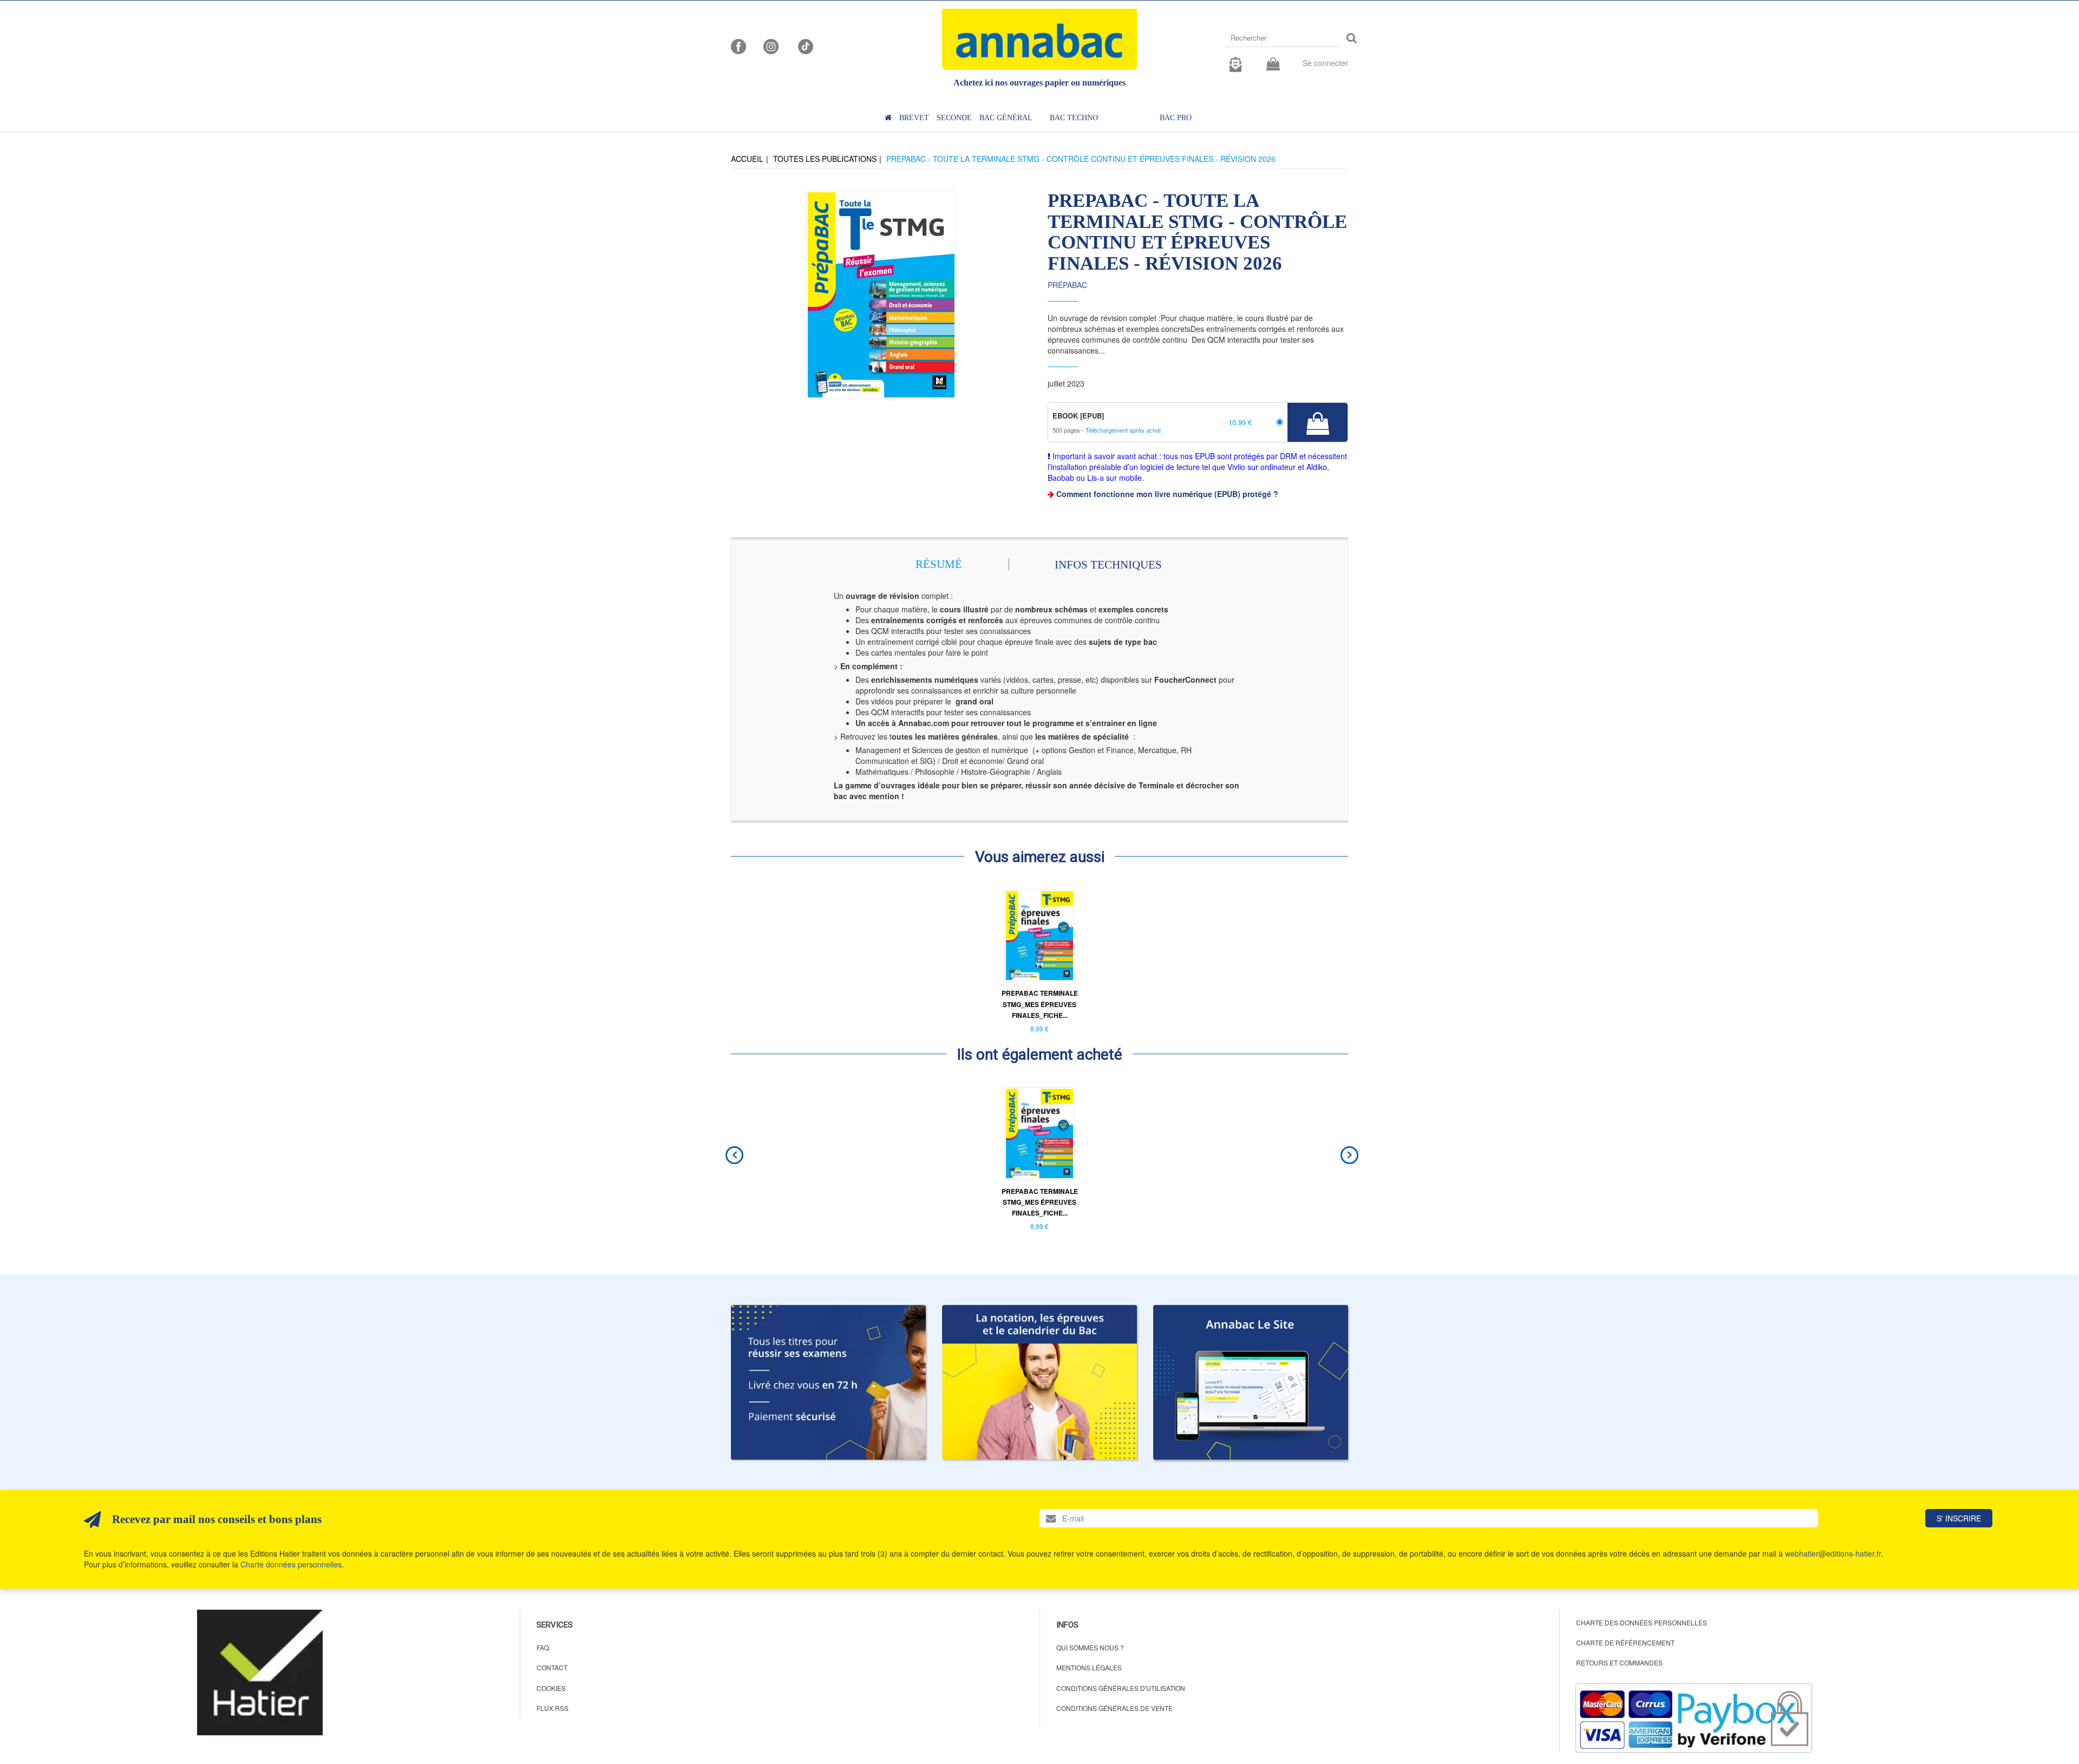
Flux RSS (553, 1708)
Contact (552, 1667)
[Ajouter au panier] (1318, 422)
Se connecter (1325, 63)
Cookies (551, 1688)
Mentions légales (1089, 1667)
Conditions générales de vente (1114, 1708)
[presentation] (732, 1155)
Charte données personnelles (291, 1564)
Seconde (954, 118)
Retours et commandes (1619, 1662)
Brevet (914, 118)
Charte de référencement (1625, 1642)
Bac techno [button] (1074, 118)
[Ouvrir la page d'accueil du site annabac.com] (1251, 1382)
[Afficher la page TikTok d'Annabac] (805, 45)
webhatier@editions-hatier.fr (1833, 1553)
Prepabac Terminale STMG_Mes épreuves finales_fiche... (1040, 1004)
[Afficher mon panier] (1273, 65)
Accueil (747, 159)
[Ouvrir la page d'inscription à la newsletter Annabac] (1235, 63)
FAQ (543, 1647)
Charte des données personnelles (1642, 1622)
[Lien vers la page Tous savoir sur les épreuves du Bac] (1039, 1382)
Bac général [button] (1006, 118)
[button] (881, 295)
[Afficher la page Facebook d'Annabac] (738, 45)
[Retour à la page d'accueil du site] (1039, 39)
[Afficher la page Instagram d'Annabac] (771, 45)
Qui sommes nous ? (1090, 1647)
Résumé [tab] (939, 564)
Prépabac (1067, 285)
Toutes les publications (825, 159)
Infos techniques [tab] (1108, 565)
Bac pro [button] (1176, 118)
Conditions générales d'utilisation (1121, 1688)
